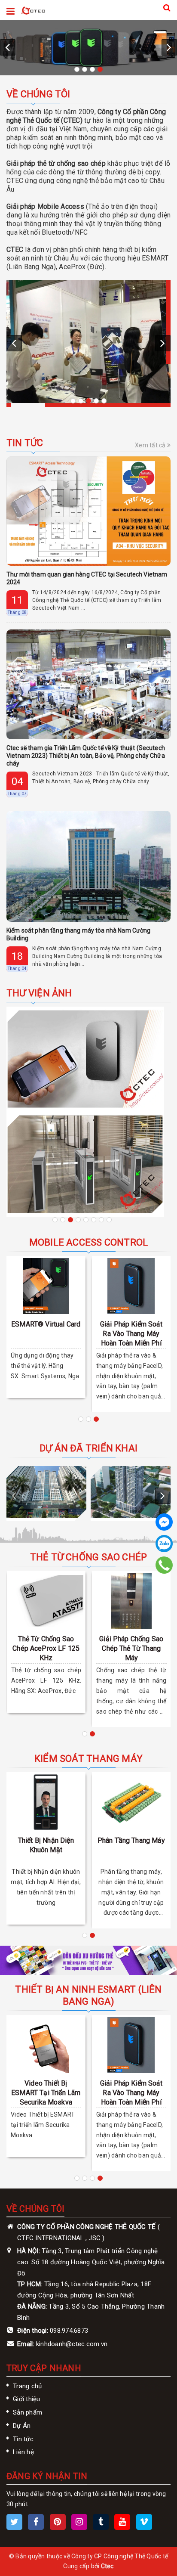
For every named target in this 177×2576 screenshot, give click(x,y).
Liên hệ (23, 2452)
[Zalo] (164, 1544)
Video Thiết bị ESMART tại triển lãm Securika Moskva (46, 2093)
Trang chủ (27, 2386)
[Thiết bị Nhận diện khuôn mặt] (46, 1802)
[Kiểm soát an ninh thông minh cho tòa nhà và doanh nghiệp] (33, 10)
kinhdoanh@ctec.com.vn (72, 2344)
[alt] (88, 342)
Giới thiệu (27, 2399)
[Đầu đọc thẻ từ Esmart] (88, 48)
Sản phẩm (27, 2412)
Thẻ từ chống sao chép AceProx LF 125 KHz (46, 1648)
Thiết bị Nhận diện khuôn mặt (46, 1845)
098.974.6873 (69, 2331)
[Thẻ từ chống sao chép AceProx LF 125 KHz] (46, 1601)
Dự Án (22, 2426)
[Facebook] (164, 1522)
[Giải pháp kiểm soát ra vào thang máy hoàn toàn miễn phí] (131, 1286)
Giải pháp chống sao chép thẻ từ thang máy (131, 1648)
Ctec (107, 2566)
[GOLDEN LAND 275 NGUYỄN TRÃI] (46, 1492)
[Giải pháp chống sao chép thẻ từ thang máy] (131, 1601)
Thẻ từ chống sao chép (89, 1557)
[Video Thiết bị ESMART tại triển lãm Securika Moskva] (46, 2045)
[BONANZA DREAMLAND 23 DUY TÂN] (131, 1492)
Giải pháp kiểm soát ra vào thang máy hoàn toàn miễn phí (131, 1334)
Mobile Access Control (89, 1242)
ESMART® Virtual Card (46, 1324)
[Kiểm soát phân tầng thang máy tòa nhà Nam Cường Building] (88, 866)
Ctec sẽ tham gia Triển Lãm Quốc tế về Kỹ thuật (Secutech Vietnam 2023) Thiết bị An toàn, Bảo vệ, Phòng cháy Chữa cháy (86, 756)
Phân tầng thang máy (131, 1840)
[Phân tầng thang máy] (131, 1802)
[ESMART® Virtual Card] (46, 1286)
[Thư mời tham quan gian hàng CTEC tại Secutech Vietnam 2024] (88, 511)
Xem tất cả (151, 445)
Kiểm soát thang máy (88, 1759)
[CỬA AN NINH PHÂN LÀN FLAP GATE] (85, 1164)
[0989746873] (164, 1565)
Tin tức (25, 443)
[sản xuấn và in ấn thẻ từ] (88, 1960)
